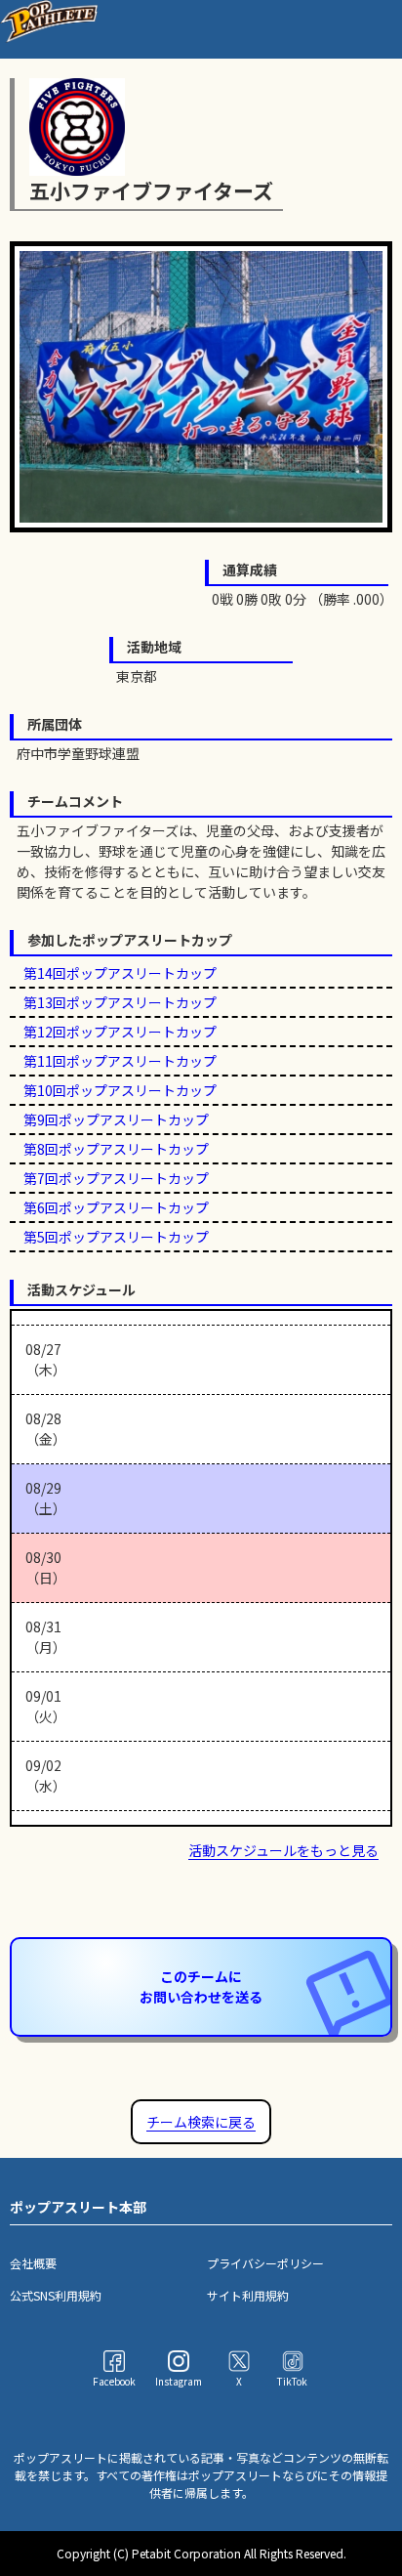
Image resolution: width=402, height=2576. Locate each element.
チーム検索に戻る (201, 2122)
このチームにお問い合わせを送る (201, 1986)
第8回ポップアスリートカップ (116, 1149)
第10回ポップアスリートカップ (120, 1090)
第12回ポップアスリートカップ (120, 1032)
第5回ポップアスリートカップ (116, 1237)
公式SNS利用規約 (56, 2295)
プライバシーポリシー (265, 2263)
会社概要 (33, 2263)
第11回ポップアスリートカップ (120, 1061)
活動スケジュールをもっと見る (283, 1850)
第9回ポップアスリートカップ (116, 1119)
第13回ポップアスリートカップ (120, 1002)
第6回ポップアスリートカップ (116, 1207)
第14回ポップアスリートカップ (120, 973)
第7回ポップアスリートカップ (116, 1178)
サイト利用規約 (248, 2295)
